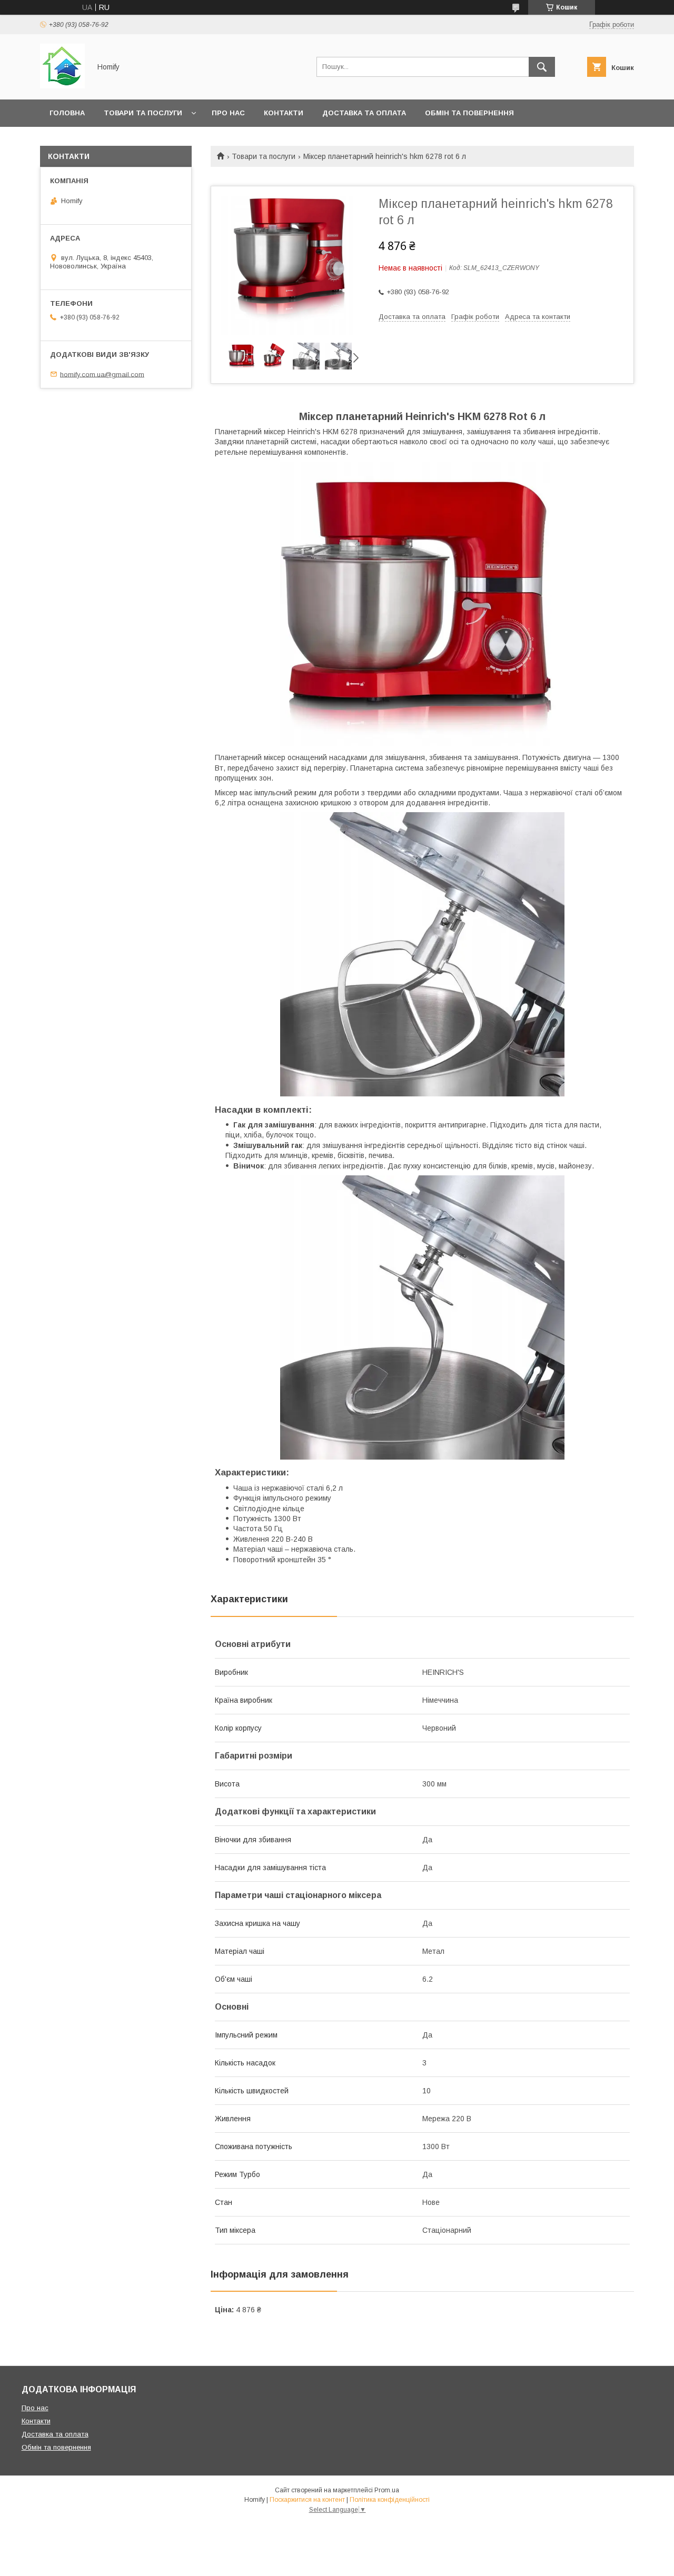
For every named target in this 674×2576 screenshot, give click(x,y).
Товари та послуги (143, 113)
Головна (67, 113)
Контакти (284, 113)
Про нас (228, 113)
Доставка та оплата (364, 113)
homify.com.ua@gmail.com (102, 374)
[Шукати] (542, 67)
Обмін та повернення (469, 113)
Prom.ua (387, 2490)
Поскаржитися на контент (307, 2500)
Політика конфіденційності (390, 2500)
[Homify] (62, 86)
